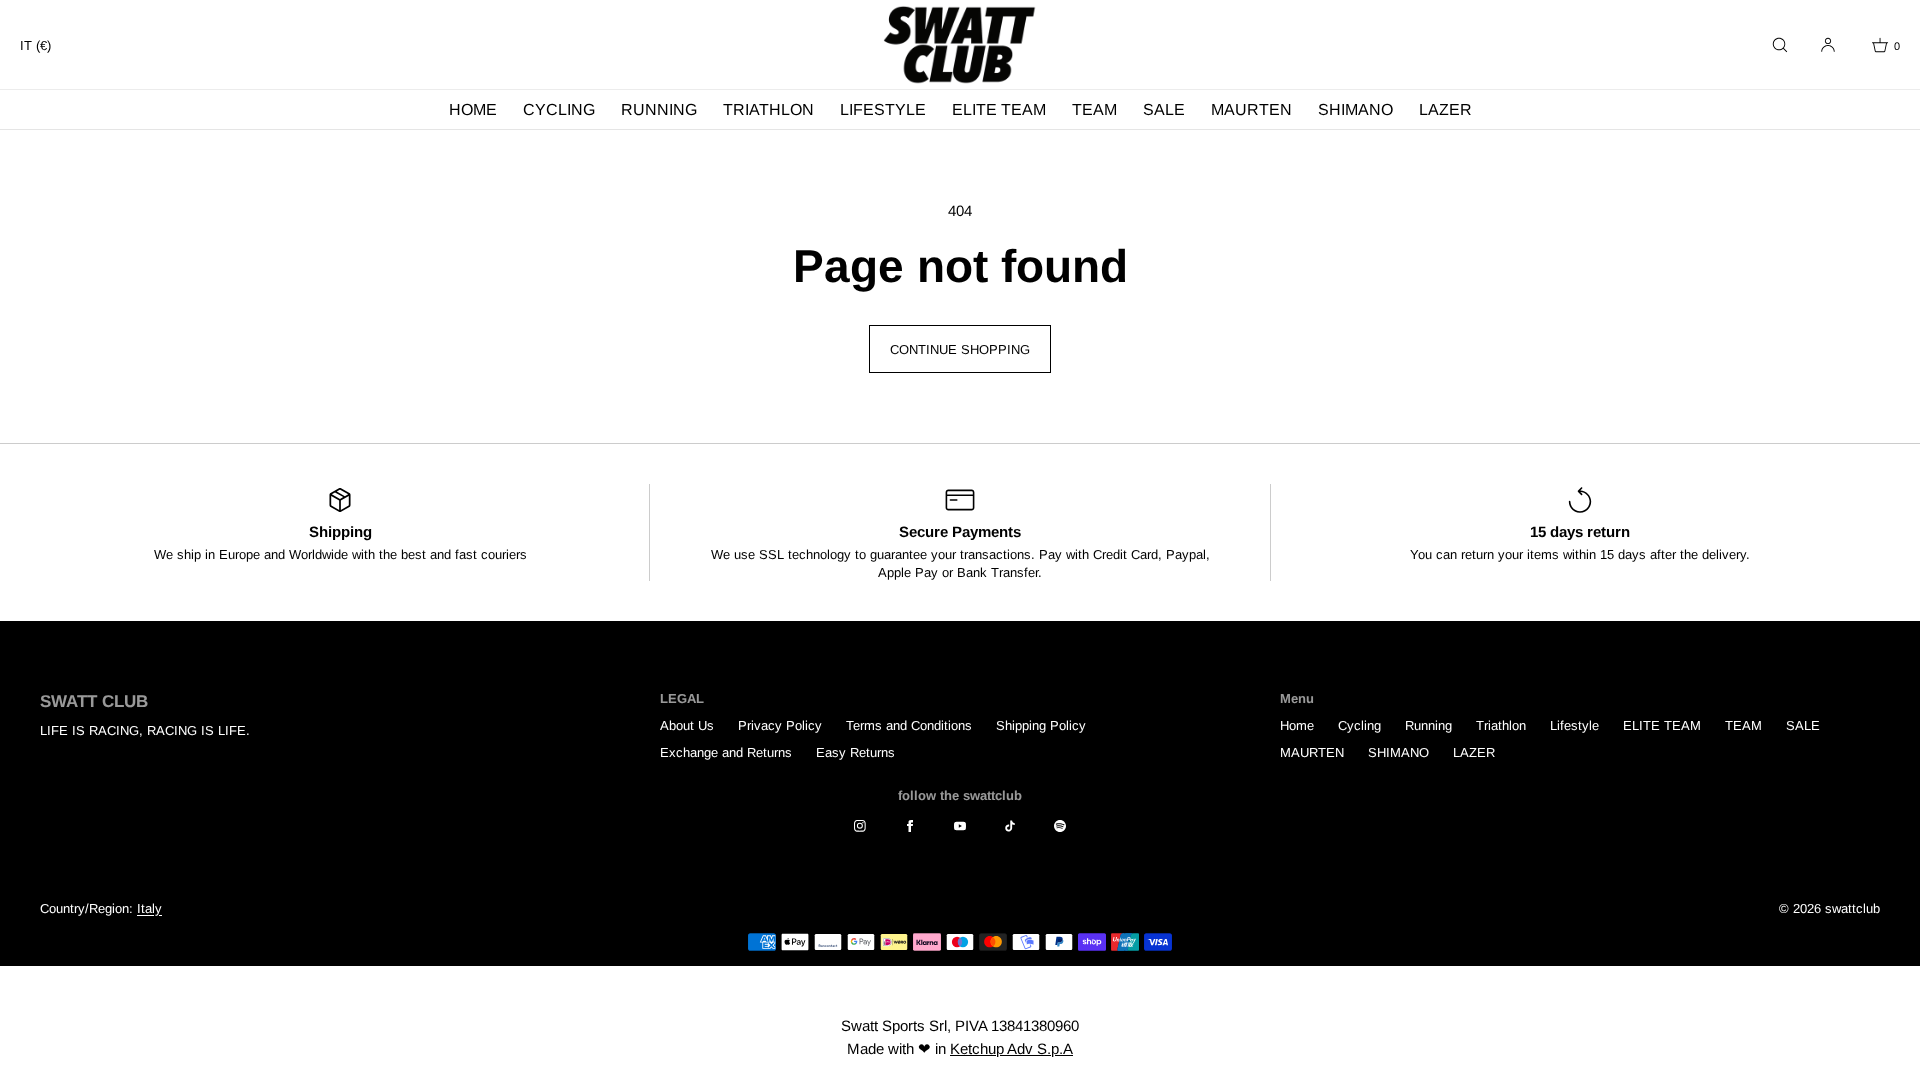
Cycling (559, 109)
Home (473, 109)
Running (659, 109)
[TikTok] (1010, 826)
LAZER (1445, 109)
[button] (1780, 45)
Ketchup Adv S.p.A (1011, 1048)
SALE (1164, 109)
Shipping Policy (1041, 725)
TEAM (1094, 109)
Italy (149, 908)
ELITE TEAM (999, 109)
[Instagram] (860, 826)
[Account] (1828, 45)
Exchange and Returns (726, 752)
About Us (687, 725)
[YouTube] (960, 826)
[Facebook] (910, 826)
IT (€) (35, 45)
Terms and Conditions (909, 725)
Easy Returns (855, 752)
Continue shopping (960, 349)
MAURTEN (1251, 109)
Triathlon (768, 109)
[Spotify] (1060, 826)
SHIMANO (1355, 109)
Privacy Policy (780, 725)
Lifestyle (883, 109)
